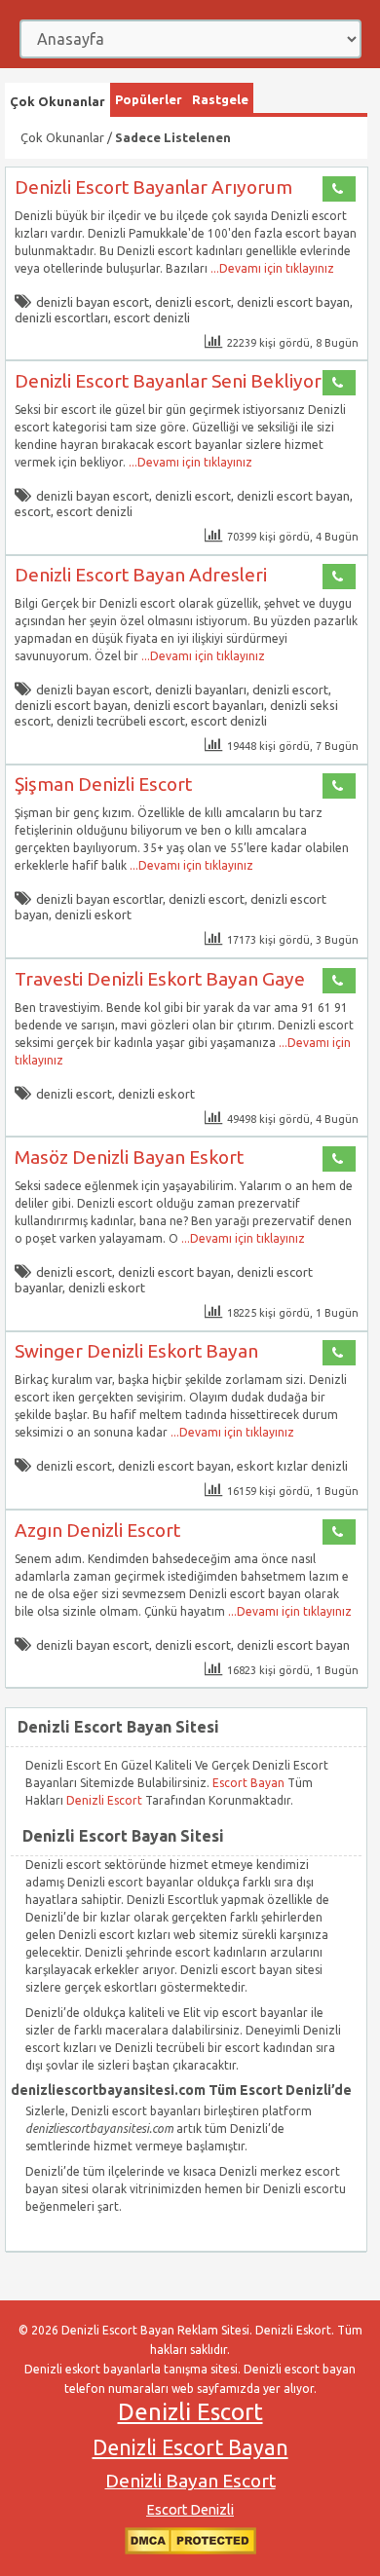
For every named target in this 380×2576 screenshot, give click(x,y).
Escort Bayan (248, 1783)
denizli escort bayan (293, 302)
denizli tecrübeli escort (121, 721)
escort (33, 511)
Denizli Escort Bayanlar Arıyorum (153, 187)
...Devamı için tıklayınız (271, 268)
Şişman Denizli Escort (103, 784)
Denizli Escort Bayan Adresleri (141, 575)
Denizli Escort (106, 1800)
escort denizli (152, 317)
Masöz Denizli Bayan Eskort (129, 1157)
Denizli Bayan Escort (190, 2481)
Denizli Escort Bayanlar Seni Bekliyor (168, 381)
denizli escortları (61, 317)
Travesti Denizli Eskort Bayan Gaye (160, 979)
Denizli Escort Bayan (190, 2447)
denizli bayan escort (93, 302)
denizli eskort (93, 915)
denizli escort (193, 302)
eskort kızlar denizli (292, 1466)
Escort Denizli (190, 2510)
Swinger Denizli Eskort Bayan (136, 1351)
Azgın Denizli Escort (97, 1530)
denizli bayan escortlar (99, 899)
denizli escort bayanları (199, 705)
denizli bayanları (201, 690)
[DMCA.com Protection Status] (190, 2550)
